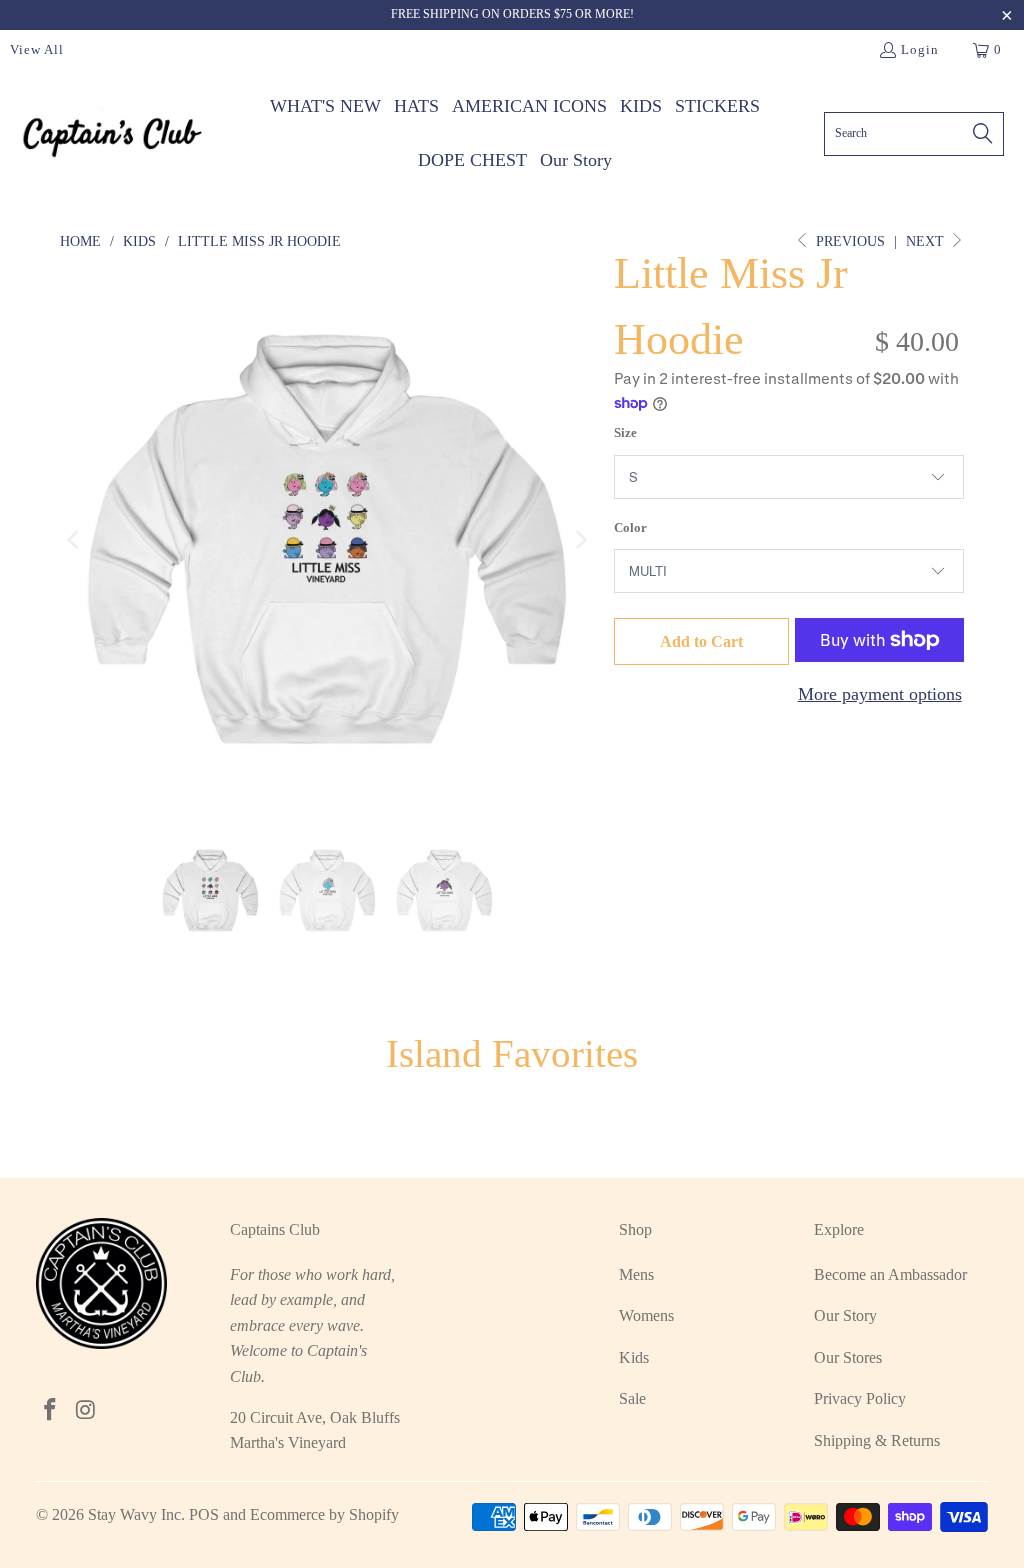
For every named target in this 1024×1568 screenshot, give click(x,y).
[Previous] (75, 539)
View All (37, 49)
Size (625, 432)
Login (920, 49)
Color (630, 527)
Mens (636, 1274)
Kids (634, 1357)
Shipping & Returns (877, 1440)
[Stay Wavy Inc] (112, 133)
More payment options (880, 694)
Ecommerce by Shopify (324, 1514)
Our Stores (848, 1357)
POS (204, 1514)
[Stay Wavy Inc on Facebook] (51, 1411)
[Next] (579, 539)
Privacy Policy (860, 1398)
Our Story (845, 1315)
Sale (632, 1398)
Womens (646, 1315)
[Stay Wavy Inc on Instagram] (86, 1411)
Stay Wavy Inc (134, 1514)
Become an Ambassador (890, 1274)
